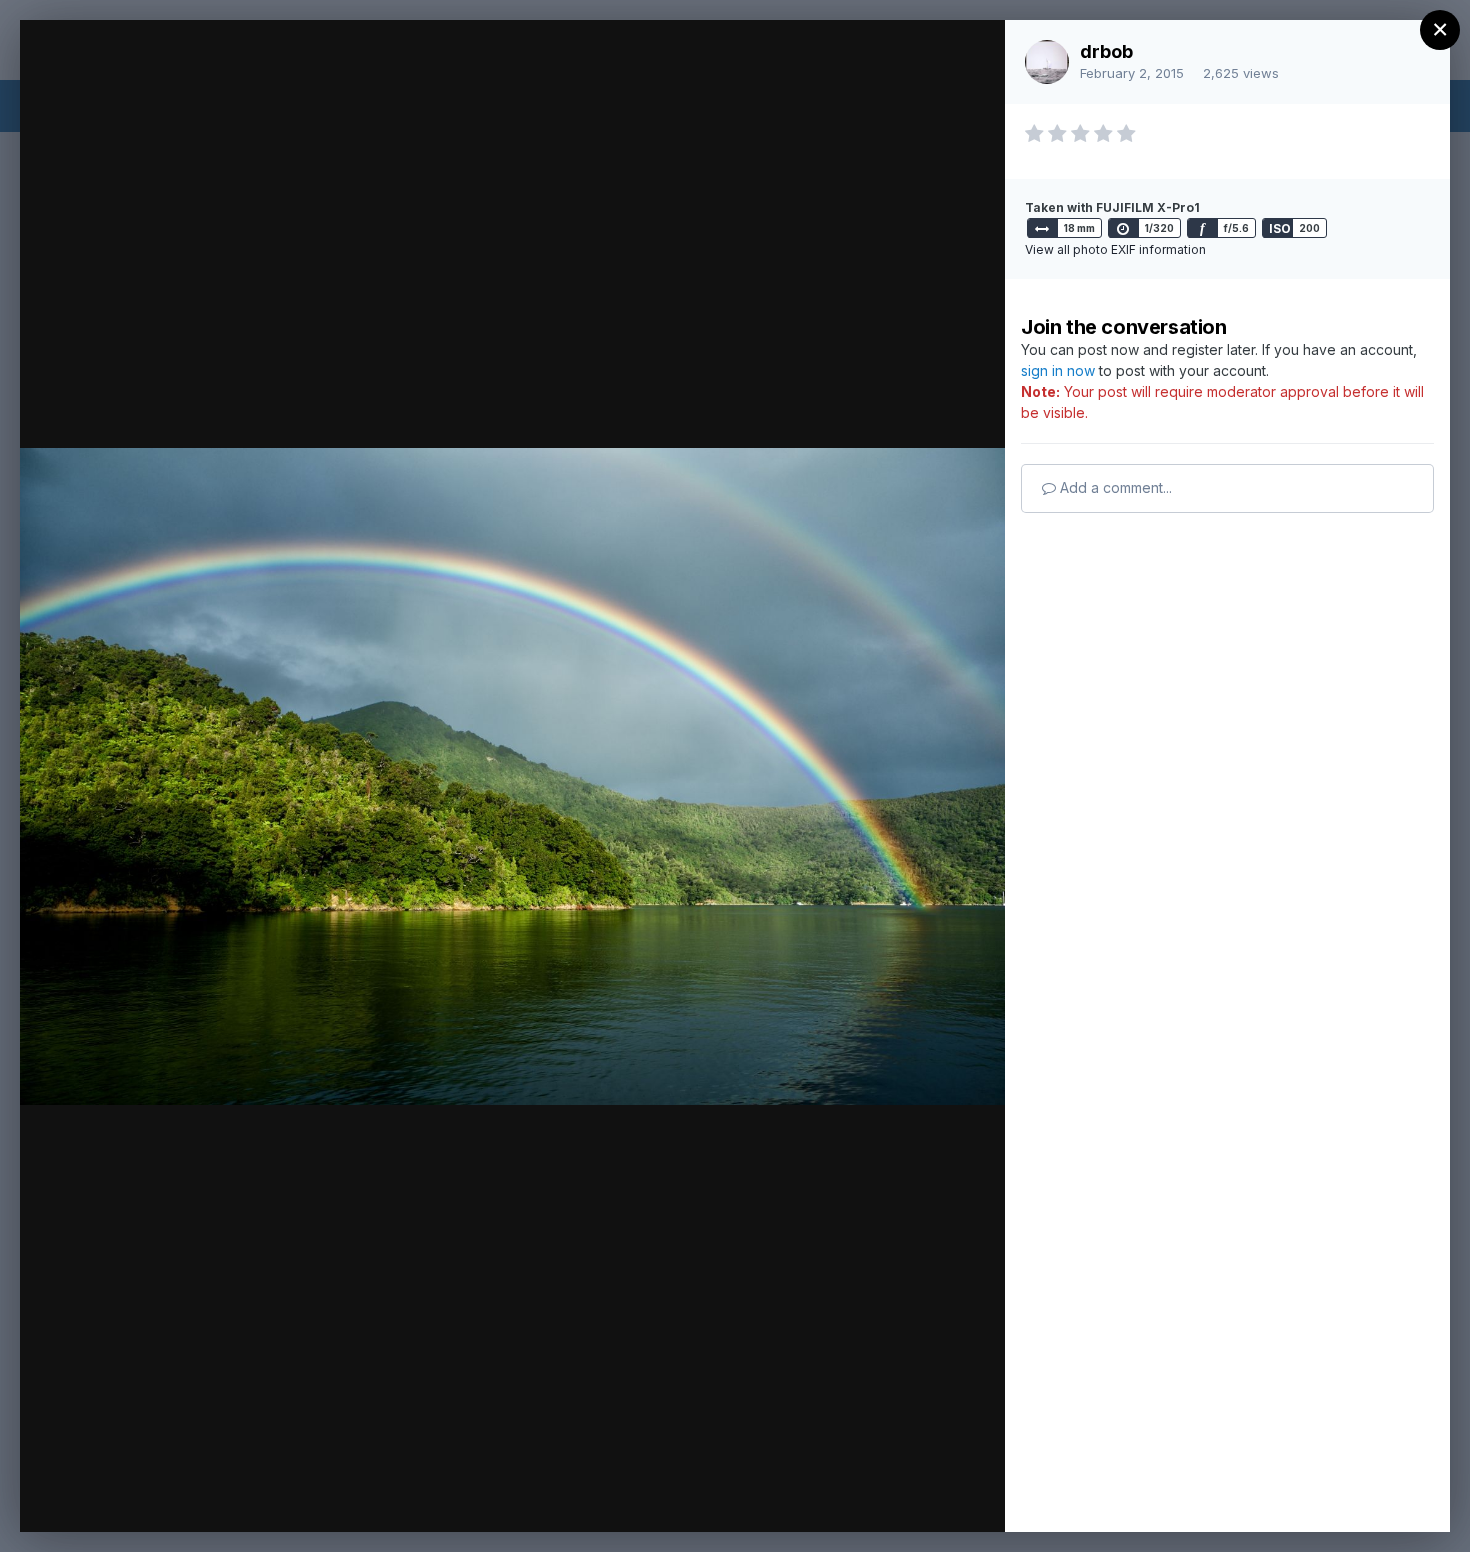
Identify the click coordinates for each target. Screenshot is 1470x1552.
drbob (1106, 51)
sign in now (1058, 370)
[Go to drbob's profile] (1047, 62)
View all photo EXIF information (1115, 249)
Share (937, 1496)
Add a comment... (1114, 487)
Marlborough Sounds (222, 73)
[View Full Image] (970, 56)
